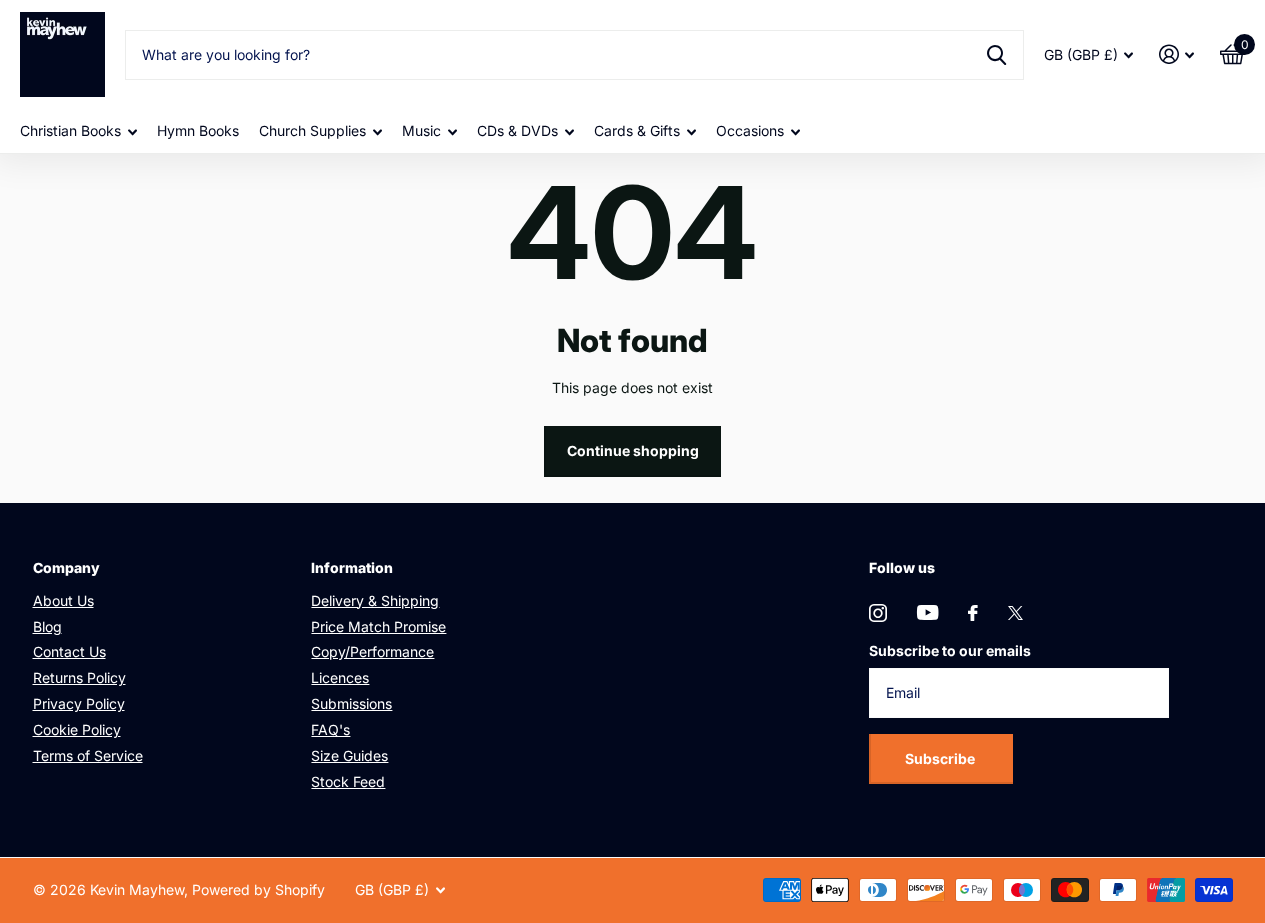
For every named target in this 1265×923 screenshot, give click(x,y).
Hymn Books (198, 130)
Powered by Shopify (258, 889)
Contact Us (69, 651)
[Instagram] (878, 613)
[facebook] (973, 613)
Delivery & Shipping (375, 600)
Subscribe (941, 758)
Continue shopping (633, 450)
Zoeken (996, 55)
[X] (1015, 613)
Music (421, 130)
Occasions (750, 130)
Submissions (351, 703)
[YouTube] (927, 612)
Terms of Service (88, 755)
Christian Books (70, 130)
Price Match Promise (378, 626)
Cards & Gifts (637, 130)
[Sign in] (1176, 54)
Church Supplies (312, 130)
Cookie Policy (77, 729)
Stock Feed (348, 781)
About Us (63, 600)
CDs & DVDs (517, 130)
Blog (47, 626)
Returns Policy (79, 677)
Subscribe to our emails (950, 650)
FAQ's (330, 729)
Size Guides (349, 755)
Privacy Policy (79, 703)
